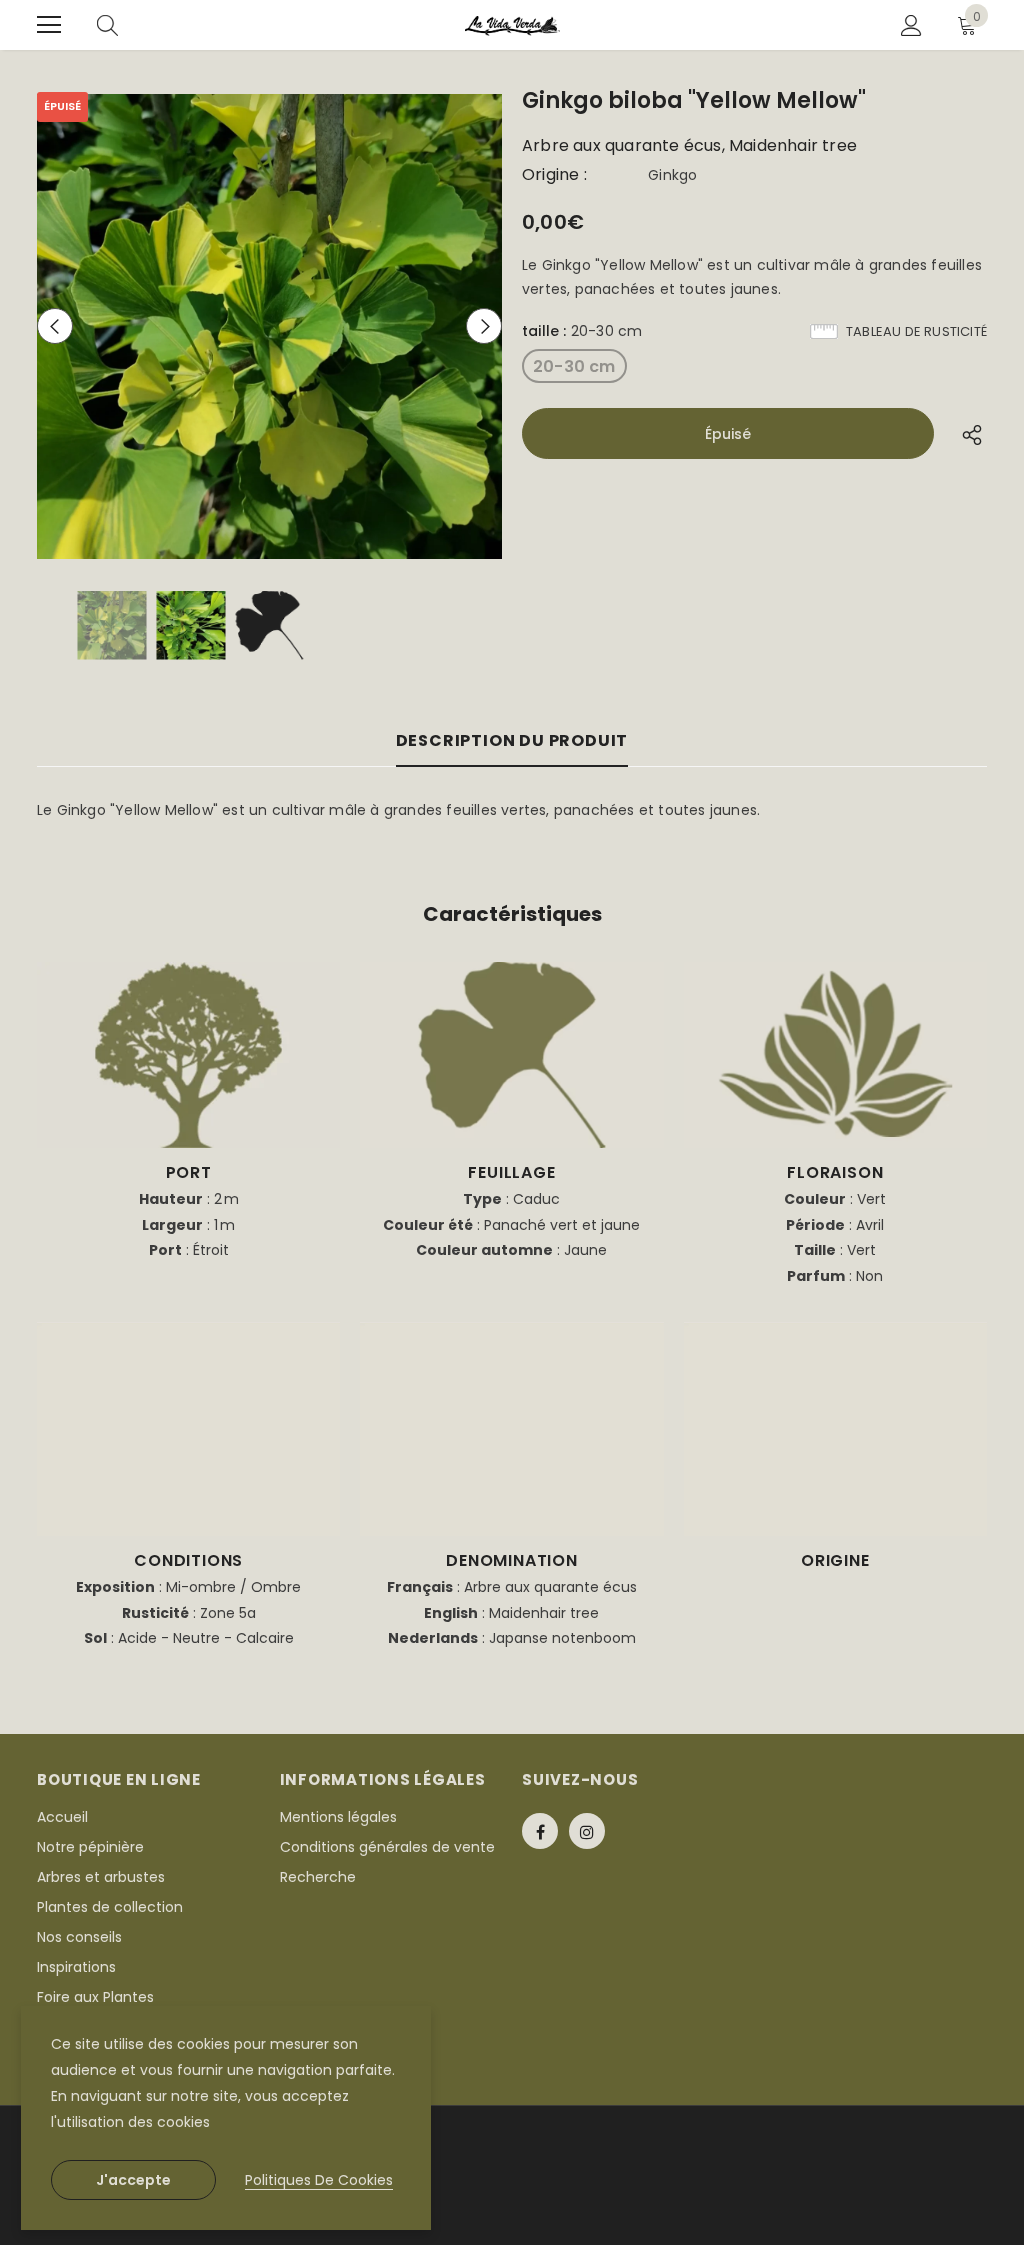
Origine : (554, 175)
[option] (269, 326)
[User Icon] (911, 25)
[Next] (484, 326)
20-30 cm (574, 366)
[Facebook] (540, 1831)
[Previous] (55, 326)
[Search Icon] (107, 25)
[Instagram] (587, 1831)
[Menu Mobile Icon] (49, 25)
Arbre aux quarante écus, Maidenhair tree (689, 146)
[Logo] (512, 25)
